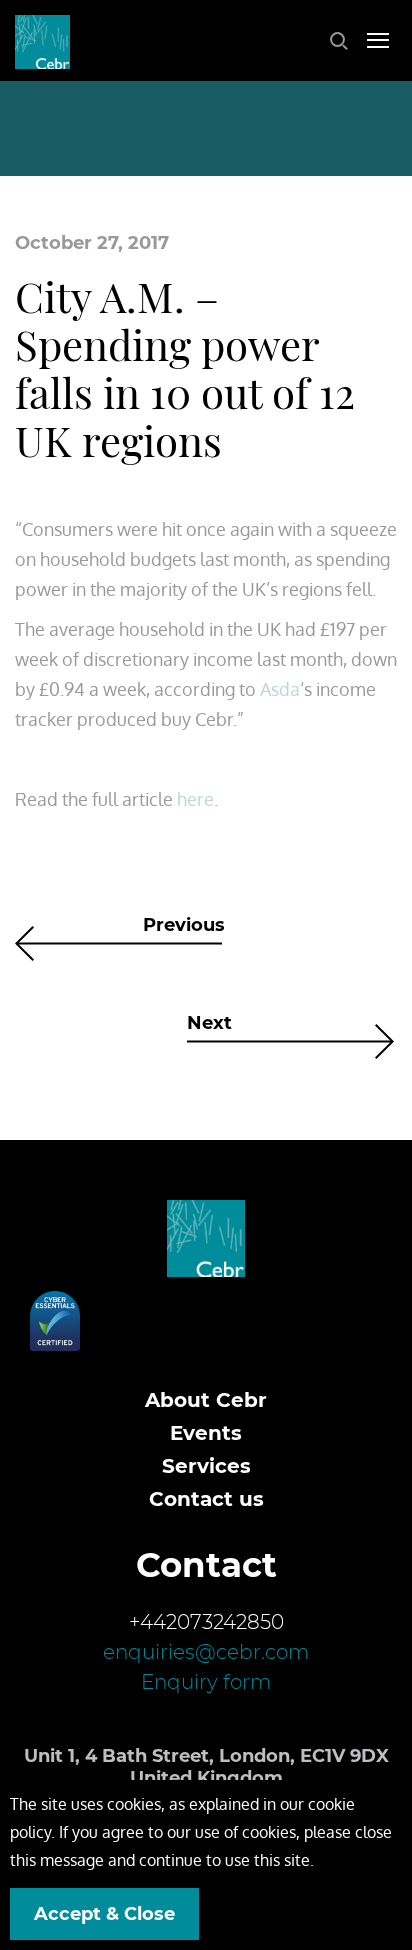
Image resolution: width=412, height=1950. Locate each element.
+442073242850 (206, 1622)
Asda (280, 689)
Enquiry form (206, 1682)
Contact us (206, 1499)
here (195, 799)
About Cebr (206, 1400)
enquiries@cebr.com (206, 1652)
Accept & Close (104, 1914)
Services (206, 1466)
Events (206, 1433)
